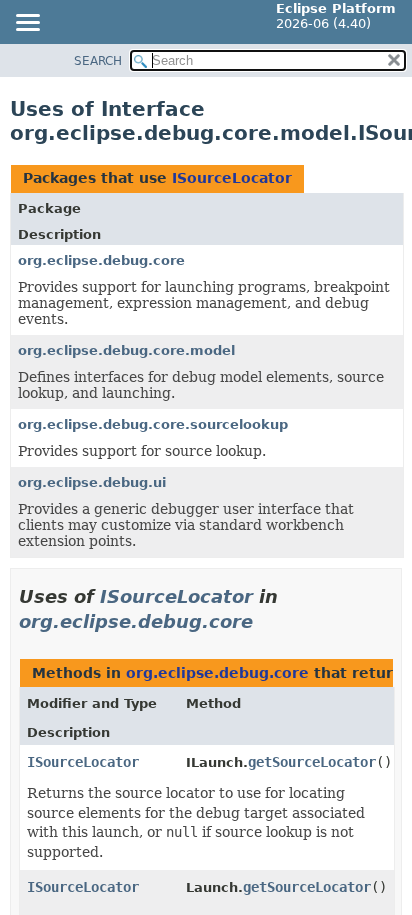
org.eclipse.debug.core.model (126, 350)
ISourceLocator (232, 178)
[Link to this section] (267, 621)
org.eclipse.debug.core (101, 260)
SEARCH (98, 61)
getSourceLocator (312, 762)
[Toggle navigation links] (27, 24)
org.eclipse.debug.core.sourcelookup (153, 424)
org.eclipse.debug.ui (92, 482)
